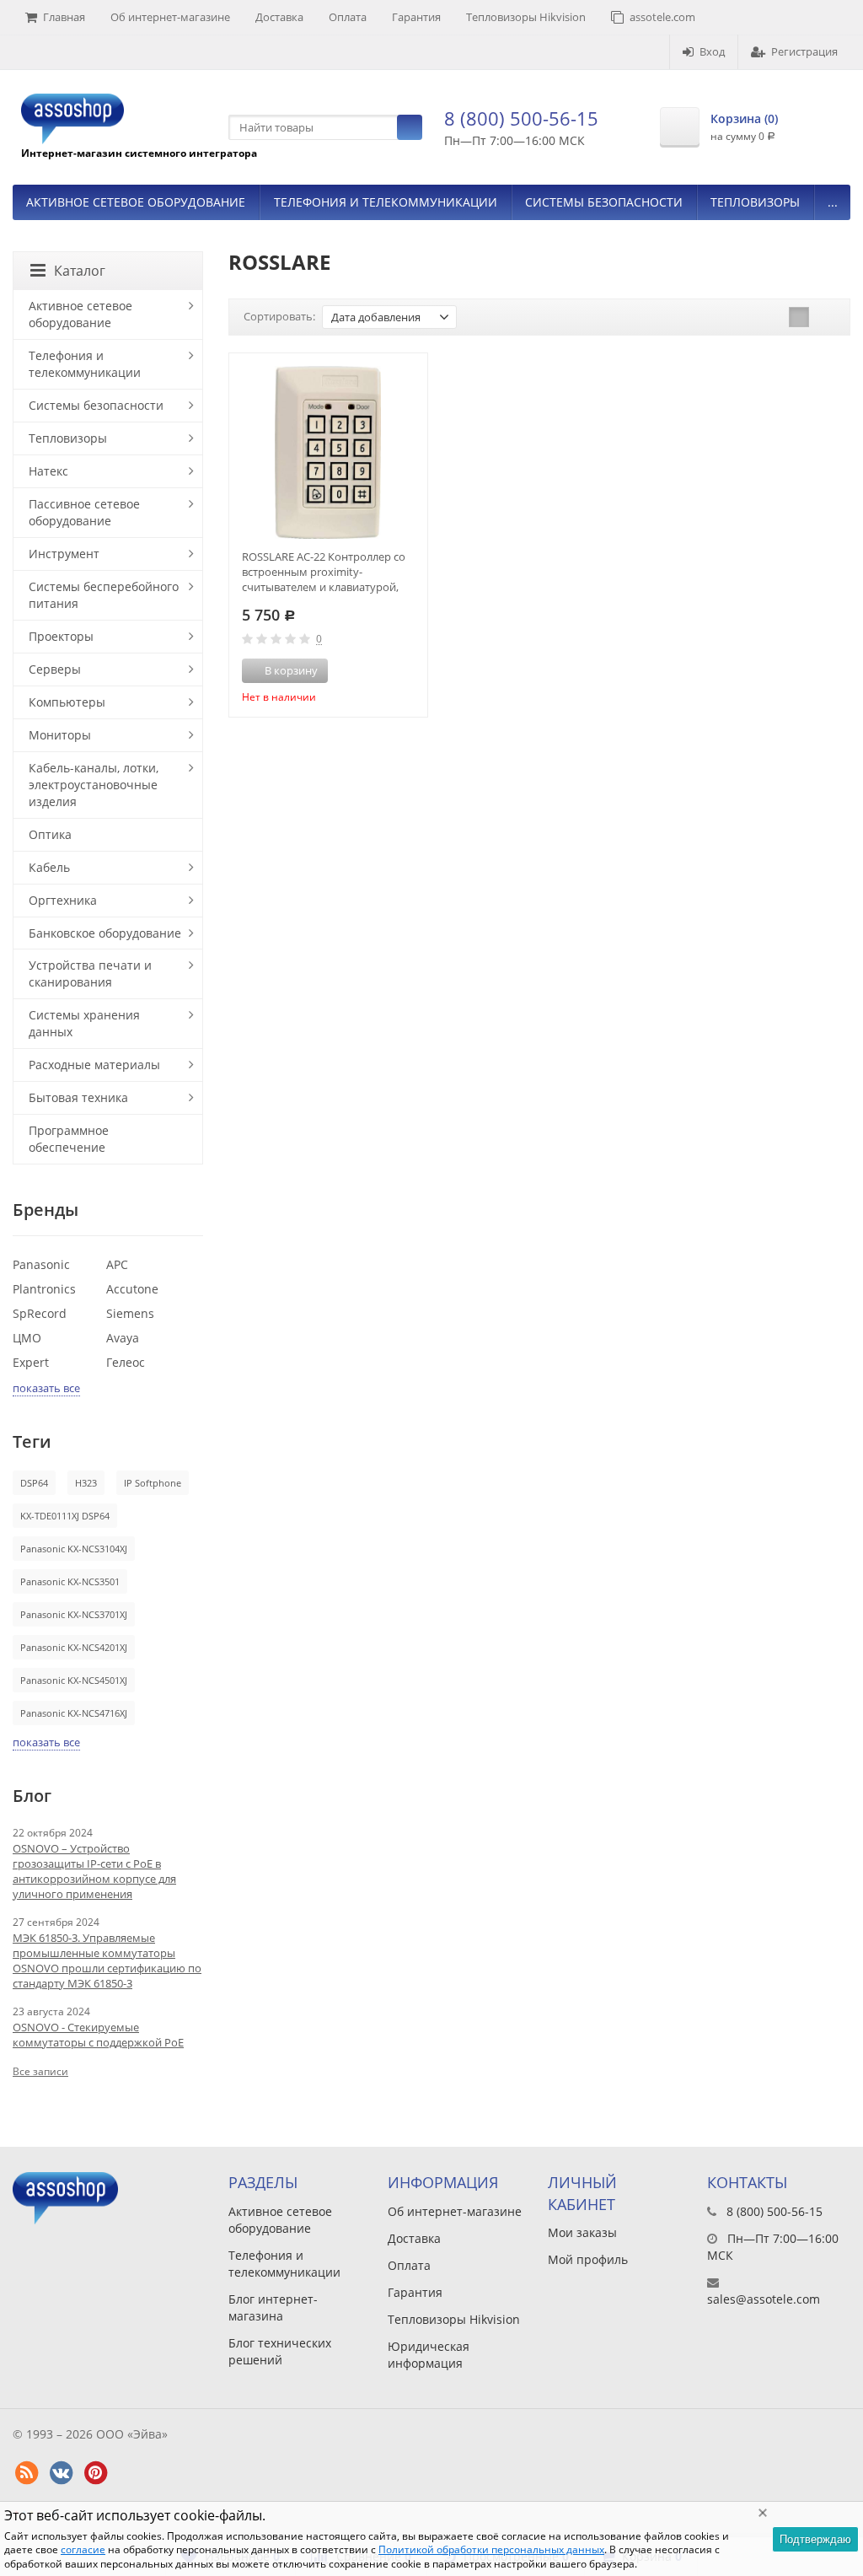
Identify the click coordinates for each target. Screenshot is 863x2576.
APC (117, 1264)
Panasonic (41, 1264)
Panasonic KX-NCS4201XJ (74, 1647)
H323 (86, 1483)
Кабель (49, 867)
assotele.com (662, 17)
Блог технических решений (280, 2351)
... (833, 202)
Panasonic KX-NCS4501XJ (74, 1680)
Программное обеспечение (69, 1139)
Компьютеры (67, 702)
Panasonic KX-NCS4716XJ (74, 1713)
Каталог (80, 271)
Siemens (130, 1313)
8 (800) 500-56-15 (521, 118)
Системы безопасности (604, 202)
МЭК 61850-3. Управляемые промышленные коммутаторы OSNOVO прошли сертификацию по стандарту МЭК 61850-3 (107, 1960)
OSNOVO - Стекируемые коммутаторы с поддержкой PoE (98, 2035)
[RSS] (26, 2473)
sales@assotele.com (764, 2299)
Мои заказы (582, 2232)
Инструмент (64, 554)
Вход (712, 51)
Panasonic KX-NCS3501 (70, 1581)
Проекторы (61, 636)
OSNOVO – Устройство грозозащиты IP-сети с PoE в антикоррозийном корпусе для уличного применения (94, 1871)
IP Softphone (153, 1483)
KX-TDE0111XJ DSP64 (65, 1516)
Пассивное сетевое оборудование (84, 512)
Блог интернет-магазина (273, 2307)
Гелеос (126, 1362)
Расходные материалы (94, 1065)
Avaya (123, 1338)
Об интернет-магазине (170, 17)
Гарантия (416, 17)
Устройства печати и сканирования (90, 973)
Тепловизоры (755, 202)
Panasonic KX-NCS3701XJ (74, 1614)
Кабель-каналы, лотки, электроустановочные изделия (94, 785)
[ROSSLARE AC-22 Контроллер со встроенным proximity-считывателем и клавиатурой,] (328, 452)
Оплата (348, 17)
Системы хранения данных (84, 1023)
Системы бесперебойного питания (104, 595)
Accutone (132, 1289)
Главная (64, 17)
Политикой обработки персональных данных (491, 2549)
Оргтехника (63, 900)
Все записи (40, 2071)
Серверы (55, 669)
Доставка (279, 17)
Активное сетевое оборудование (136, 202)
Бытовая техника (78, 1097)
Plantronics (44, 1289)
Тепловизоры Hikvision (526, 17)
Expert (31, 1362)
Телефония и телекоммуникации (386, 202)
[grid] (799, 317)
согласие (83, 2549)
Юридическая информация (429, 2355)
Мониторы (60, 735)
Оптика (50, 834)
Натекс (48, 471)
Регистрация (804, 51)
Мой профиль (588, 2259)
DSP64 (34, 1483)
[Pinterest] (95, 2473)
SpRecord (40, 1313)
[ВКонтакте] (61, 2473)
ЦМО (27, 1338)
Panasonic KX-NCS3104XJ (74, 1549)
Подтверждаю (815, 2539)
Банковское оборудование (105, 933)
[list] (825, 317)
